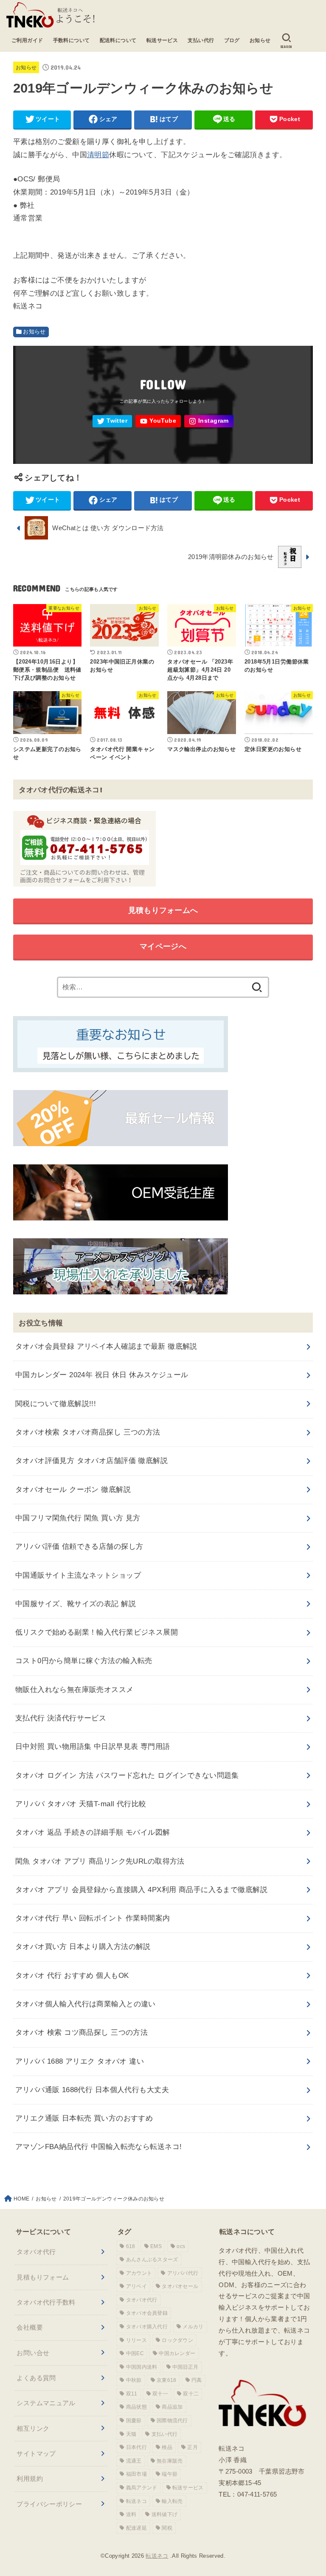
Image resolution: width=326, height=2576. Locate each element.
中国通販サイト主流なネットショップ (78, 1575)
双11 (132, 2394)
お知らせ (260, 40)
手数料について (72, 40)
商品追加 (172, 2407)
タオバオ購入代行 (147, 2327)
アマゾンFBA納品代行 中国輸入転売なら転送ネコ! (99, 2147)
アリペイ (136, 2286)
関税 (167, 2528)
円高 (197, 2380)
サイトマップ (36, 2453)
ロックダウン (177, 2340)
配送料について (118, 40)
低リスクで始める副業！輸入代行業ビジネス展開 (97, 1632)
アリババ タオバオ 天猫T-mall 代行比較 (81, 1804)
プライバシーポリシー (49, 2504)
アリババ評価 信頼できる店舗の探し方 (79, 1546)
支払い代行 (201, 40)
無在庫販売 (170, 2461)
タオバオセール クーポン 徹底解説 (73, 1490)
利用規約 (30, 2479)
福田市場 (136, 2474)
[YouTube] (158, 421)
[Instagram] (209, 421)
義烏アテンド (142, 2488)
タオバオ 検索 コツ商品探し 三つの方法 (82, 2032)
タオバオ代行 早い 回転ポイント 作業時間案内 (93, 1918)
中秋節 (134, 2380)
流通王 (134, 2461)
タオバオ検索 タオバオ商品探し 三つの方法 (88, 1432)
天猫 (131, 2434)
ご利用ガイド (27, 40)
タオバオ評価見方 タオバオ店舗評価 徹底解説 (91, 1461)
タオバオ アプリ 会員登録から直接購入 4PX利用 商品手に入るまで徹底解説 (141, 1890)
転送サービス (162, 40)
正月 (193, 2447)
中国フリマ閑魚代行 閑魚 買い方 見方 (78, 1518)
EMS (156, 2246)
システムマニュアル (46, 2403)
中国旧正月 (185, 2367)
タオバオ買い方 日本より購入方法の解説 (83, 1947)
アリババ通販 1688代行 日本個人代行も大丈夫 (92, 2090)
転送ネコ (136, 2501)
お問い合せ (33, 2353)
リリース (136, 2340)
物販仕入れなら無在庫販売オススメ (74, 1690)
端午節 (170, 2474)
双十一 (160, 2394)
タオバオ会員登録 (147, 2313)
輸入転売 (172, 2501)
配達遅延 (136, 2528)
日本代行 (136, 2447)
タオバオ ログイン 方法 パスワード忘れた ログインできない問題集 (127, 1775)
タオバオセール (180, 2286)
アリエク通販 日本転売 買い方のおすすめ (84, 2118)
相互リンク (33, 2428)
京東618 (167, 2380)
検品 (167, 2447)
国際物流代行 (172, 2421)
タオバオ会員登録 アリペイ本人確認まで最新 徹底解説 (106, 1346)
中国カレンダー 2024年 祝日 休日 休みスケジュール (102, 1375)
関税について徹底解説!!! (56, 1404)
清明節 (98, 155)
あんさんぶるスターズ (152, 2260)
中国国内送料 (142, 2367)
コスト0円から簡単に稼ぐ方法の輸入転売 (84, 1661)
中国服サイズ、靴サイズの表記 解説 (76, 1604)
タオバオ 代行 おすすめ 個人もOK (72, 1976)
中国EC (135, 2353)
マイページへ (163, 946)
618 (131, 2246)
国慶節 (134, 2421)
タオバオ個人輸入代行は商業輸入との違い (86, 2004)
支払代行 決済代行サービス (61, 1718)
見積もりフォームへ (163, 910)
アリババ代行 (183, 2273)
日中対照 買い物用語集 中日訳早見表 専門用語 (93, 1747)
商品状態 (136, 2407)
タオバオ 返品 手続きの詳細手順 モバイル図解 (93, 1832)
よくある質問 (36, 2378)
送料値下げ (165, 2514)
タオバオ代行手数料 (46, 2302)
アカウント (139, 2273)
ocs (181, 2246)
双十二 (191, 2394)
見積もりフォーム (43, 2277)
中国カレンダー (177, 2353)
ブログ (232, 40)
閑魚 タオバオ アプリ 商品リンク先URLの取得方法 (100, 1861)
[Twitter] (112, 421)
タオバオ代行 (36, 2252)
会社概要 (30, 2327)
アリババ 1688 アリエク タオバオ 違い (80, 2061)
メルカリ (193, 2327)
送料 (131, 2514)
